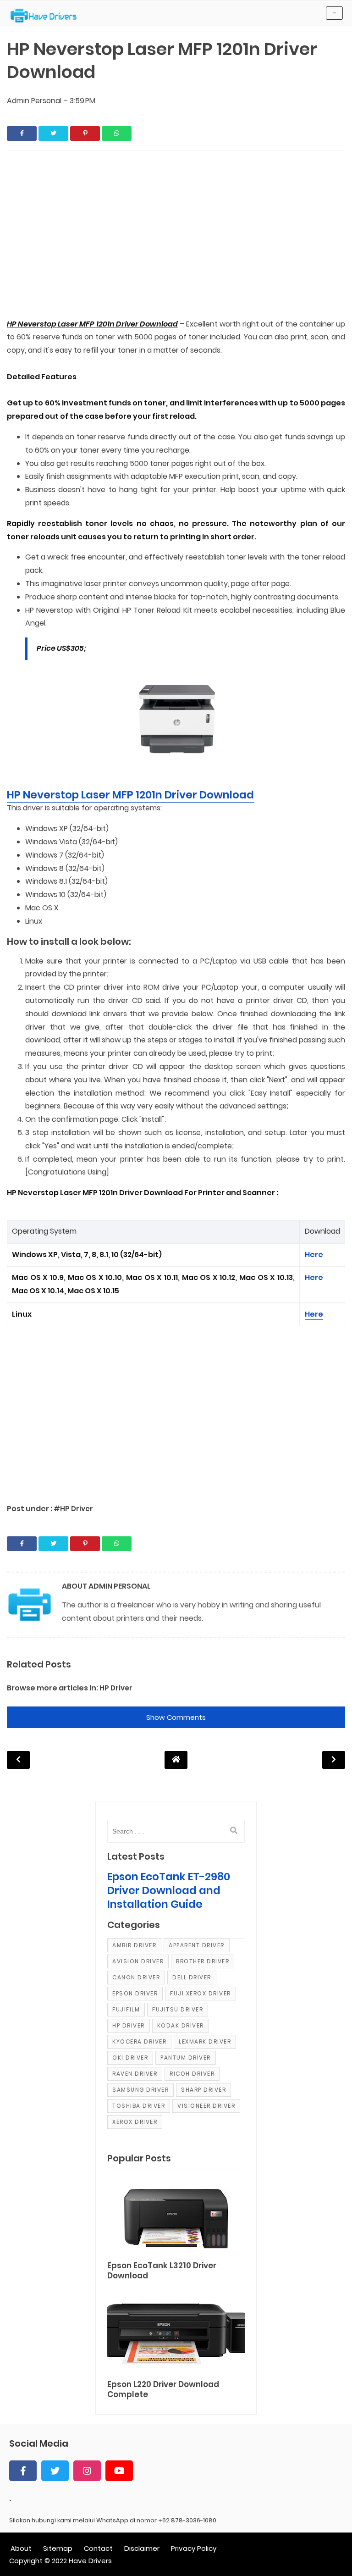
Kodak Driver (181, 2025)
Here (314, 1255)
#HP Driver (73, 1509)
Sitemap (58, 2548)
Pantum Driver (186, 2058)
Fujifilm (126, 2009)
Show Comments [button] (176, 1717)
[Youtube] (119, 2471)
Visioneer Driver (206, 2106)
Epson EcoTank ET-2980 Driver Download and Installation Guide (169, 1890)
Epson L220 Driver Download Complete (163, 2390)
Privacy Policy (194, 2548)
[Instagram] (87, 2471)
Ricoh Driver (192, 2074)
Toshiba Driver (139, 2106)
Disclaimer (142, 2548)
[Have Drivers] (47, 16)
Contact (98, 2548)
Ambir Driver (134, 1945)
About (21, 2548)
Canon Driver (136, 1977)
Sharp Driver (203, 2090)
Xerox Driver (135, 2122)
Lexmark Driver (205, 2041)
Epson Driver (135, 1993)
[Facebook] (23, 2471)
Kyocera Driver (139, 2041)
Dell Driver (192, 1977)
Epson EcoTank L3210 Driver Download (162, 2271)
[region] (176, 235)
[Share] (22, 133)
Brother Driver (203, 1961)
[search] (234, 1831)
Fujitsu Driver (178, 2009)
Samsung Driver (140, 2090)
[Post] (176, 2217)
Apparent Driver (197, 1945)
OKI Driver (130, 2058)
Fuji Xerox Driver (201, 1993)
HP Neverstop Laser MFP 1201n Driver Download (130, 795)
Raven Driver (135, 2074)
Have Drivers (90, 2561)
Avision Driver (138, 1961)
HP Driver (116, 1688)
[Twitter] (55, 2471)
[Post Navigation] (176, 1759)
